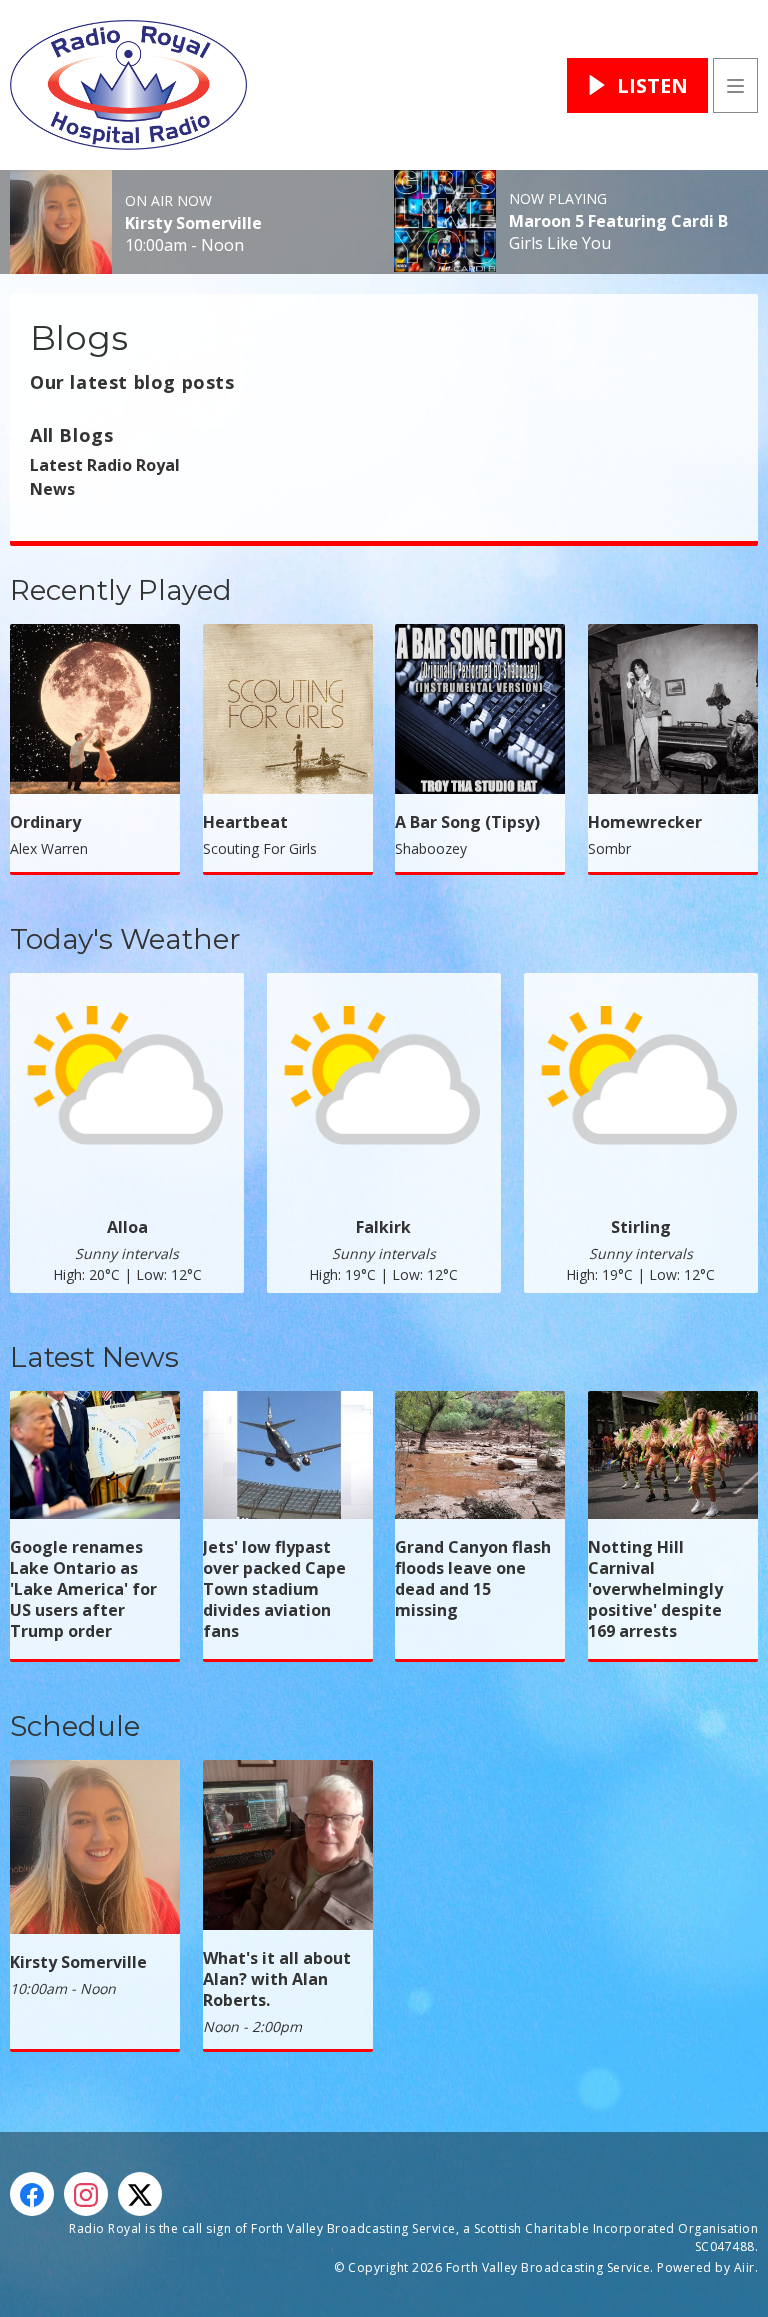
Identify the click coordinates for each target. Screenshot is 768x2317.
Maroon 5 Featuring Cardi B (618, 221)
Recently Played (121, 590)
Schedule (75, 1726)
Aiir (744, 2267)
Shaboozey (431, 848)
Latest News (94, 1357)
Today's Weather (125, 939)
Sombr (609, 848)
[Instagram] (86, 2194)
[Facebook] (32, 2194)
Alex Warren (49, 848)
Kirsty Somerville (193, 223)
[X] (140, 2194)
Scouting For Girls (260, 848)
